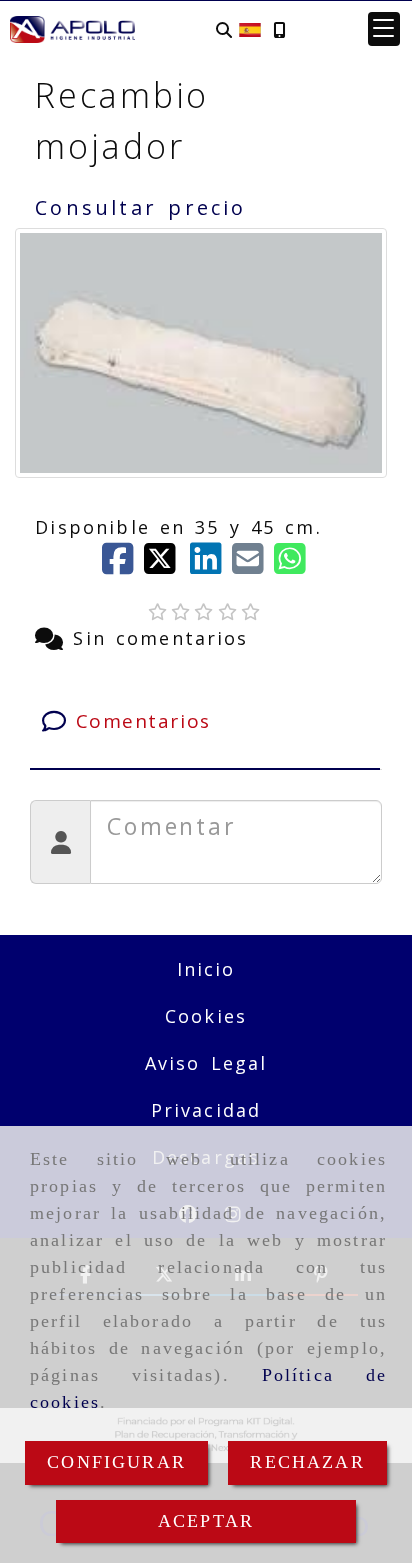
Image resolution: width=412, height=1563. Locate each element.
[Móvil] (279, 29)
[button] (384, 29)
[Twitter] (167, 565)
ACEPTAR (206, 1521)
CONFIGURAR (116, 1462)
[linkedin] (211, 565)
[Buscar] (224, 29)
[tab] (204, 721)
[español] (250, 28)
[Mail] (253, 565)
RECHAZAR (307, 1462)
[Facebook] (123, 565)
